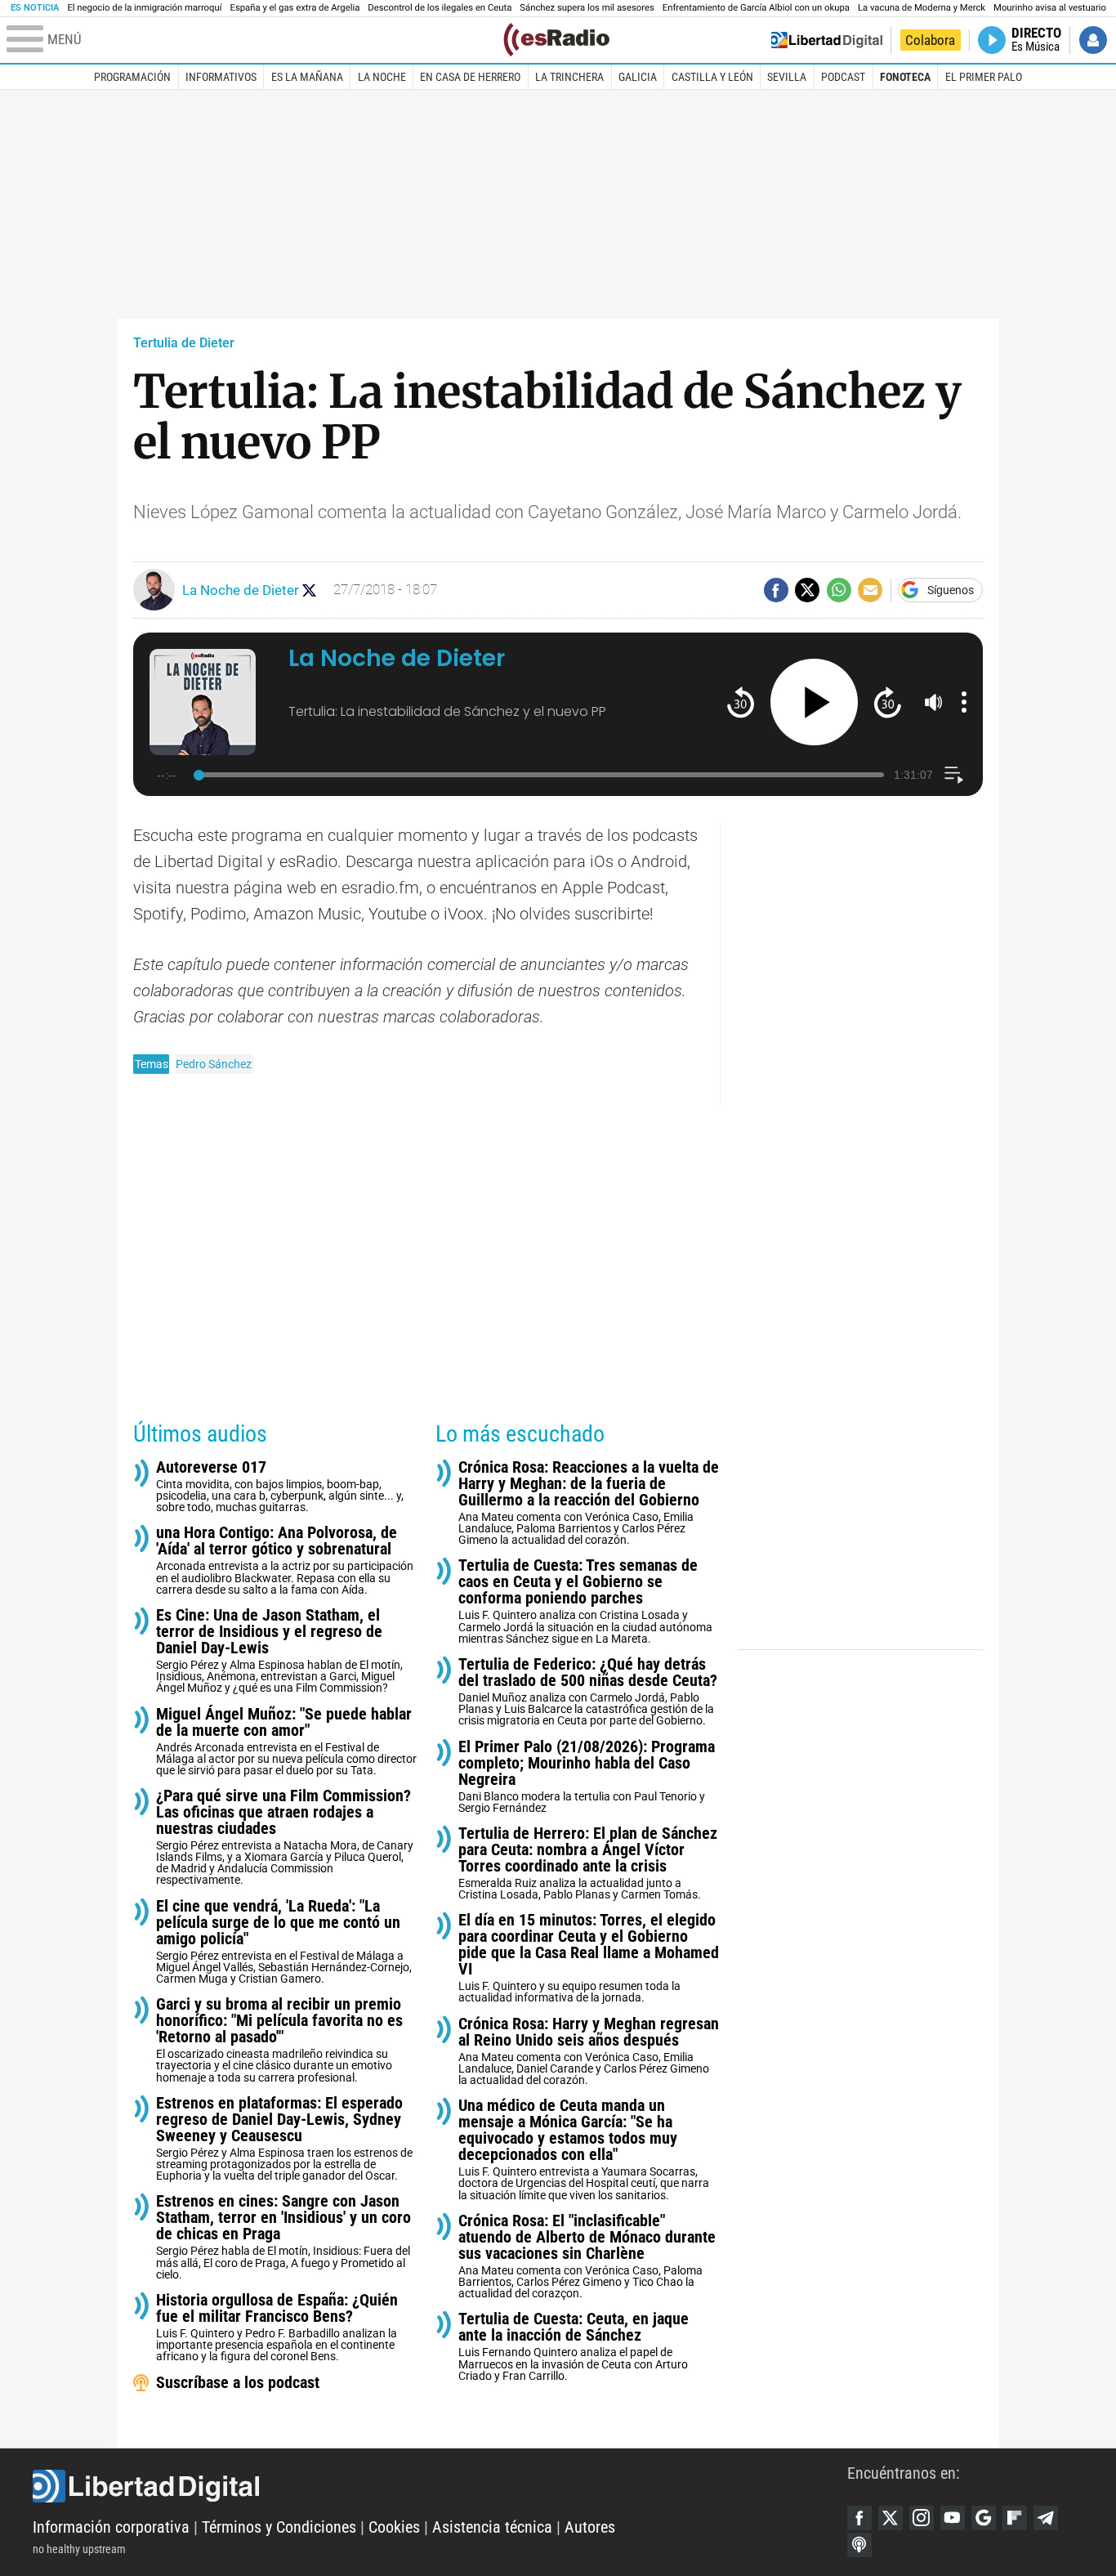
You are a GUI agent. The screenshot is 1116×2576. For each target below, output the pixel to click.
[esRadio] (556, 40)
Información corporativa (111, 2527)
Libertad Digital (440, 2486)
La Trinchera (569, 77)
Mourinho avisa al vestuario (1050, 8)
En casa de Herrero (470, 77)
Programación (132, 77)
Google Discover (984, 2518)
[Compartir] (776, 590)
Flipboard (1015, 2518)
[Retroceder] (741, 702)
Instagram (922, 2518)
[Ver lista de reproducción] (954, 775)
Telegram (1046, 2518)
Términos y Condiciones (279, 2527)
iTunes (859, 2545)
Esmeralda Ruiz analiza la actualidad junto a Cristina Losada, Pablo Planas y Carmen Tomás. (588, 1863)
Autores (590, 2527)
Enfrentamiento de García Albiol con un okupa (756, 8)
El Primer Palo (984, 77)
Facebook (859, 2518)
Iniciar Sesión (1093, 40)
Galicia (638, 77)
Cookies (394, 2527)
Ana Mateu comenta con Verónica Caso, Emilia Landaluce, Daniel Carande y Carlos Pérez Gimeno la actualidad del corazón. (589, 2051)
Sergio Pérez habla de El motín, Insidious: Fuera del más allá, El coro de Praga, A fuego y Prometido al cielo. (283, 2236)
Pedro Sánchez (214, 1064)
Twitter (891, 2518)
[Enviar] (839, 590)
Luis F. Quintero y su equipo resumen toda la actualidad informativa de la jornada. (589, 1958)
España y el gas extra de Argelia (295, 8)
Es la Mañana (307, 77)
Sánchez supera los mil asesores (587, 8)
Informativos (221, 77)
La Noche (382, 77)
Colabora (930, 40)
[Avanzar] (888, 702)
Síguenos (951, 590)
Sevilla (787, 77)
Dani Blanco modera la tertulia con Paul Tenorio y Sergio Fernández (587, 1776)
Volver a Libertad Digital (827, 40)
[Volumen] (934, 702)
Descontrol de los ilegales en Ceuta (440, 8)
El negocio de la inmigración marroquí (144, 8)
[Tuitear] (807, 590)
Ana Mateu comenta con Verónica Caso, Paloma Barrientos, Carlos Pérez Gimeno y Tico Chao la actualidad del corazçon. (587, 2256)
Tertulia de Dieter (184, 343)
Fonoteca (905, 77)
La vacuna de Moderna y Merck (922, 8)
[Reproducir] (814, 702)
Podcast (843, 77)
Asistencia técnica (492, 2527)
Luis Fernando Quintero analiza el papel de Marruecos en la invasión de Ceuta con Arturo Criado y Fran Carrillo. (574, 2346)
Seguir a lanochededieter (309, 590)
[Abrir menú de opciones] (964, 702)
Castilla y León (712, 77)
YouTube (953, 2518)
